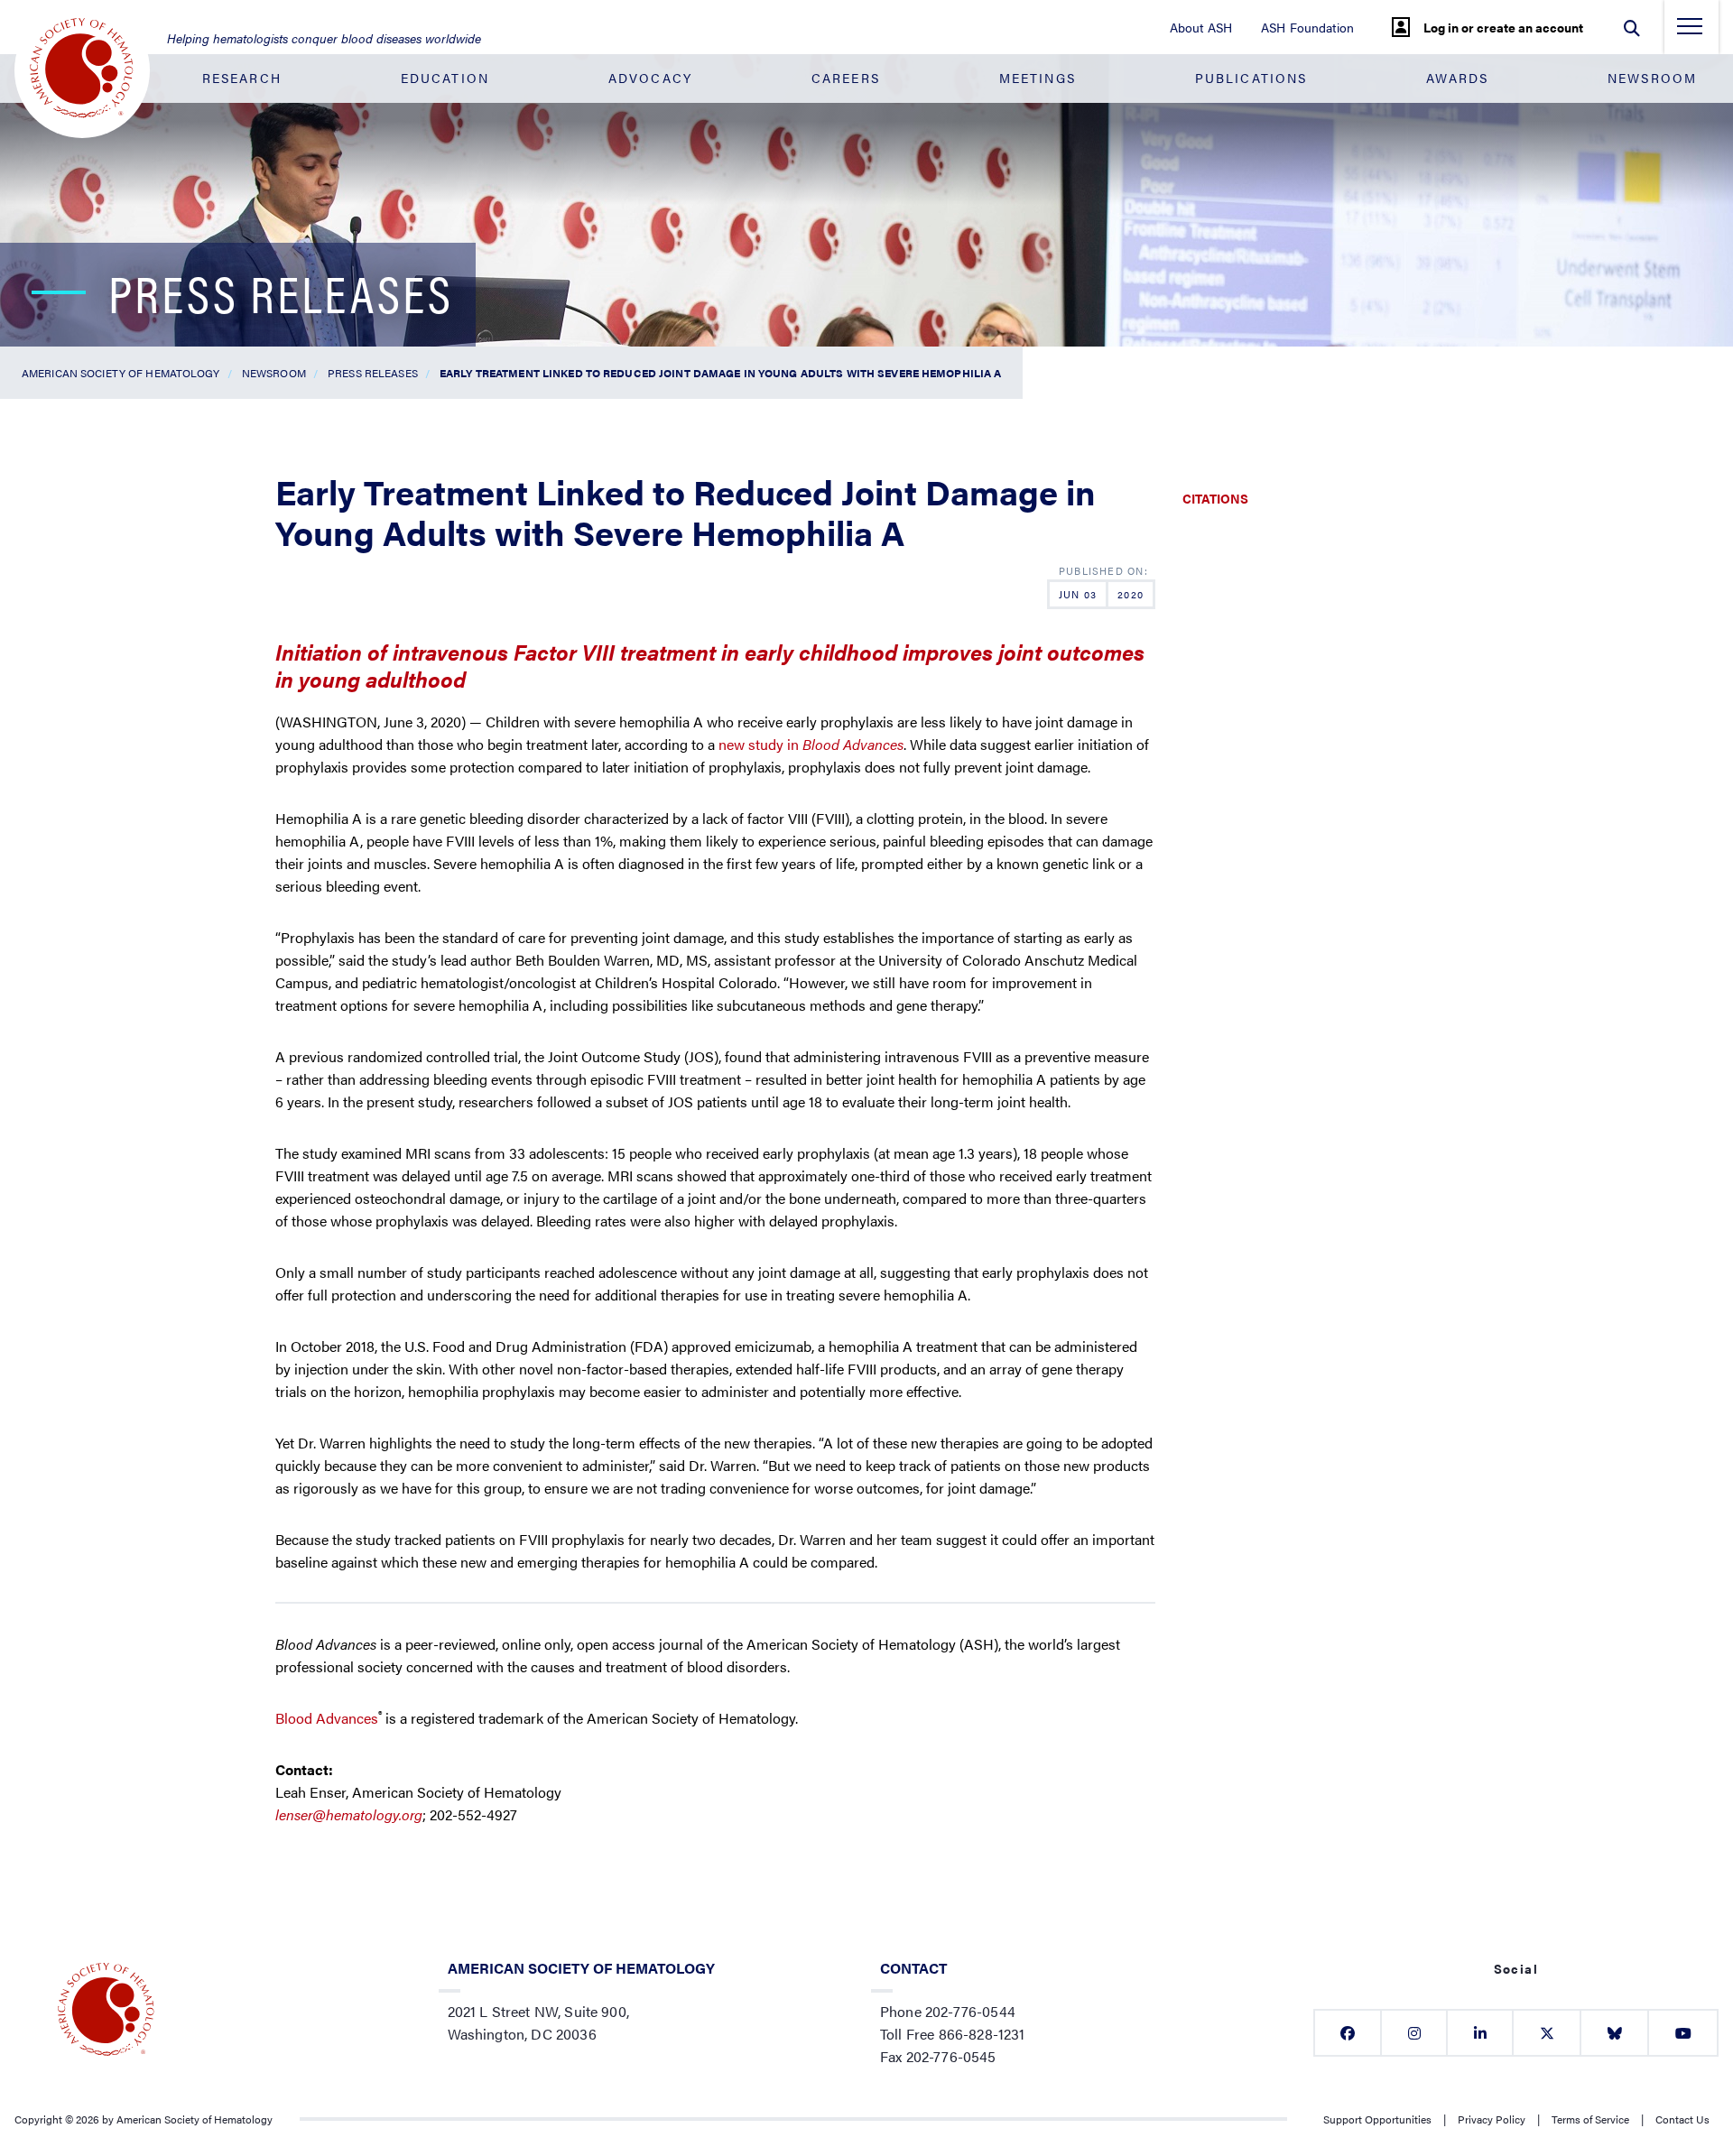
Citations (1215, 498)
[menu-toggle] (1690, 32)
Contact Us (1682, 2119)
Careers (846, 78)
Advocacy (650, 78)
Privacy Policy (1492, 2119)
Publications (1251, 78)
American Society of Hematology (121, 373)
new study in (811, 744)
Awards (1457, 78)
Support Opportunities (1377, 2119)
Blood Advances (327, 1718)
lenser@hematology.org (349, 1814)
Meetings (1038, 78)
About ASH (1201, 27)
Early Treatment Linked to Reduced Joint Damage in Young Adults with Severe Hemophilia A (720, 373)
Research (242, 78)
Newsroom (1652, 78)
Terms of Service (1590, 2119)
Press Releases (373, 373)
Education (445, 78)
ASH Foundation (1307, 27)
